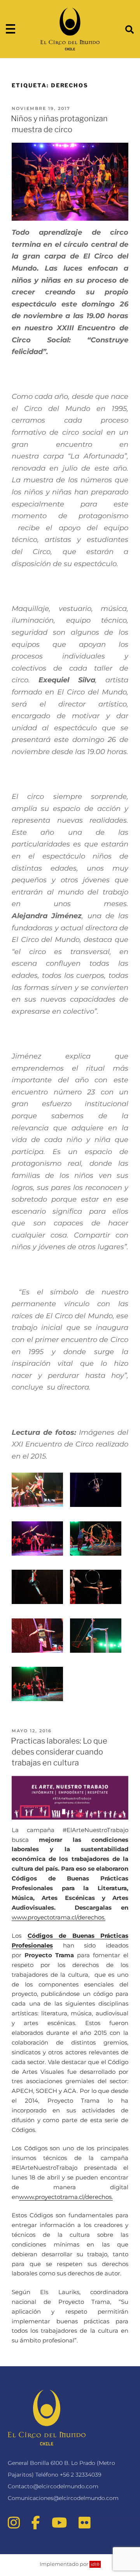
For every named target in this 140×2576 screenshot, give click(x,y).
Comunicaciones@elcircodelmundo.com (63, 2498)
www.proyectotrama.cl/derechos (58, 1917)
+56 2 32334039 (80, 2475)
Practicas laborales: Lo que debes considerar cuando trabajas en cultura (59, 1752)
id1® (95, 2564)
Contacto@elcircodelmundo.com (53, 2486)
